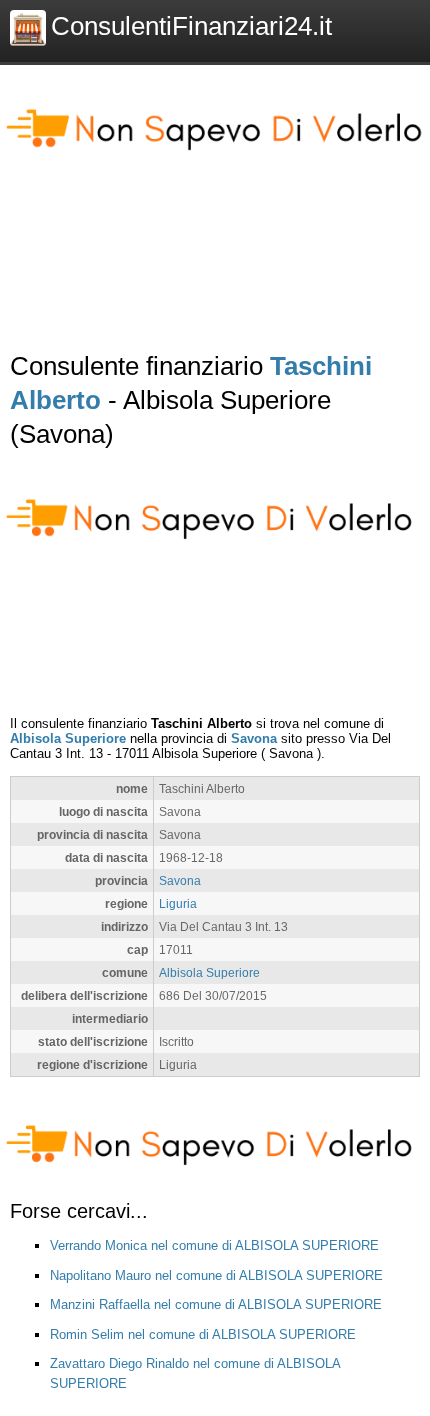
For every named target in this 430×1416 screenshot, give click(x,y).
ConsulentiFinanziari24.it (191, 26)
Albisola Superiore (68, 738)
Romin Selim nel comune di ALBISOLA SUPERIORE (203, 1334)
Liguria (178, 903)
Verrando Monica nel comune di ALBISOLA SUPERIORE (214, 1245)
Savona (254, 738)
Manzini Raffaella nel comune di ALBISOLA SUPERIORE (216, 1304)
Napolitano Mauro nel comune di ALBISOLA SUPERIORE (216, 1275)
